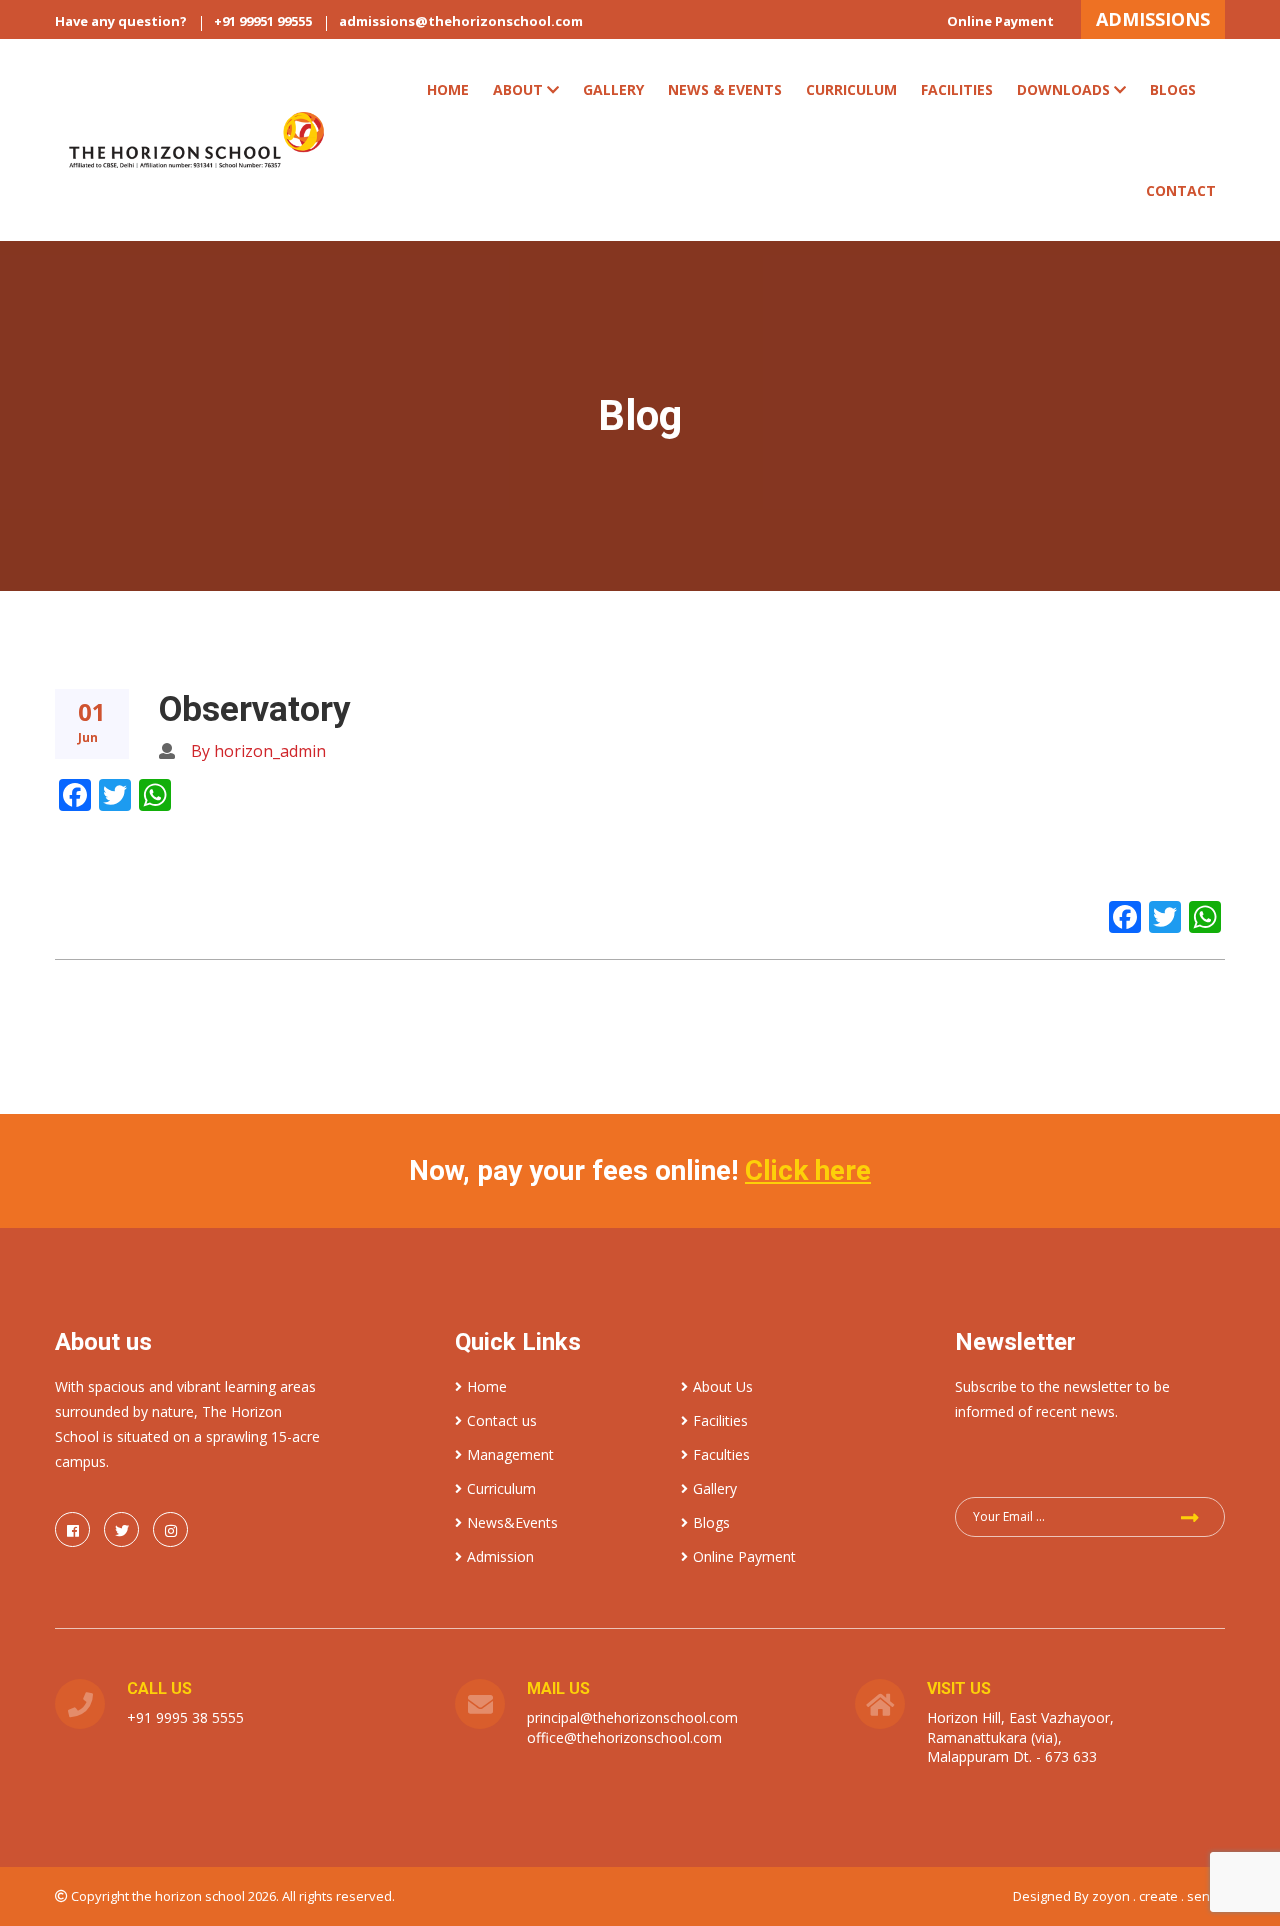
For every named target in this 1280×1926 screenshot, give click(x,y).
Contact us (502, 1420)
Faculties (721, 1454)
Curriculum (501, 1488)
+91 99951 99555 (263, 21)
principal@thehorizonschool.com (632, 1717)
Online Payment (1000, 21)
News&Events (512, 1522)
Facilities (957, 89)
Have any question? (121, 21)
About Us (723, 1386)
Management (510, 1454)
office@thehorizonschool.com (624, 1737)
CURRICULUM (851, 89)
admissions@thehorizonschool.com (461, 21)
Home (448, 89)
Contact (1181, 190)
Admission (500, 1556)
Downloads (1063, 89)
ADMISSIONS (1153, 19)
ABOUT (518, 89)
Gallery (613, 89)
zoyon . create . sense (1158, 1896)
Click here (808, 1170)
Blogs (1173, 89)
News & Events (725, 89)
